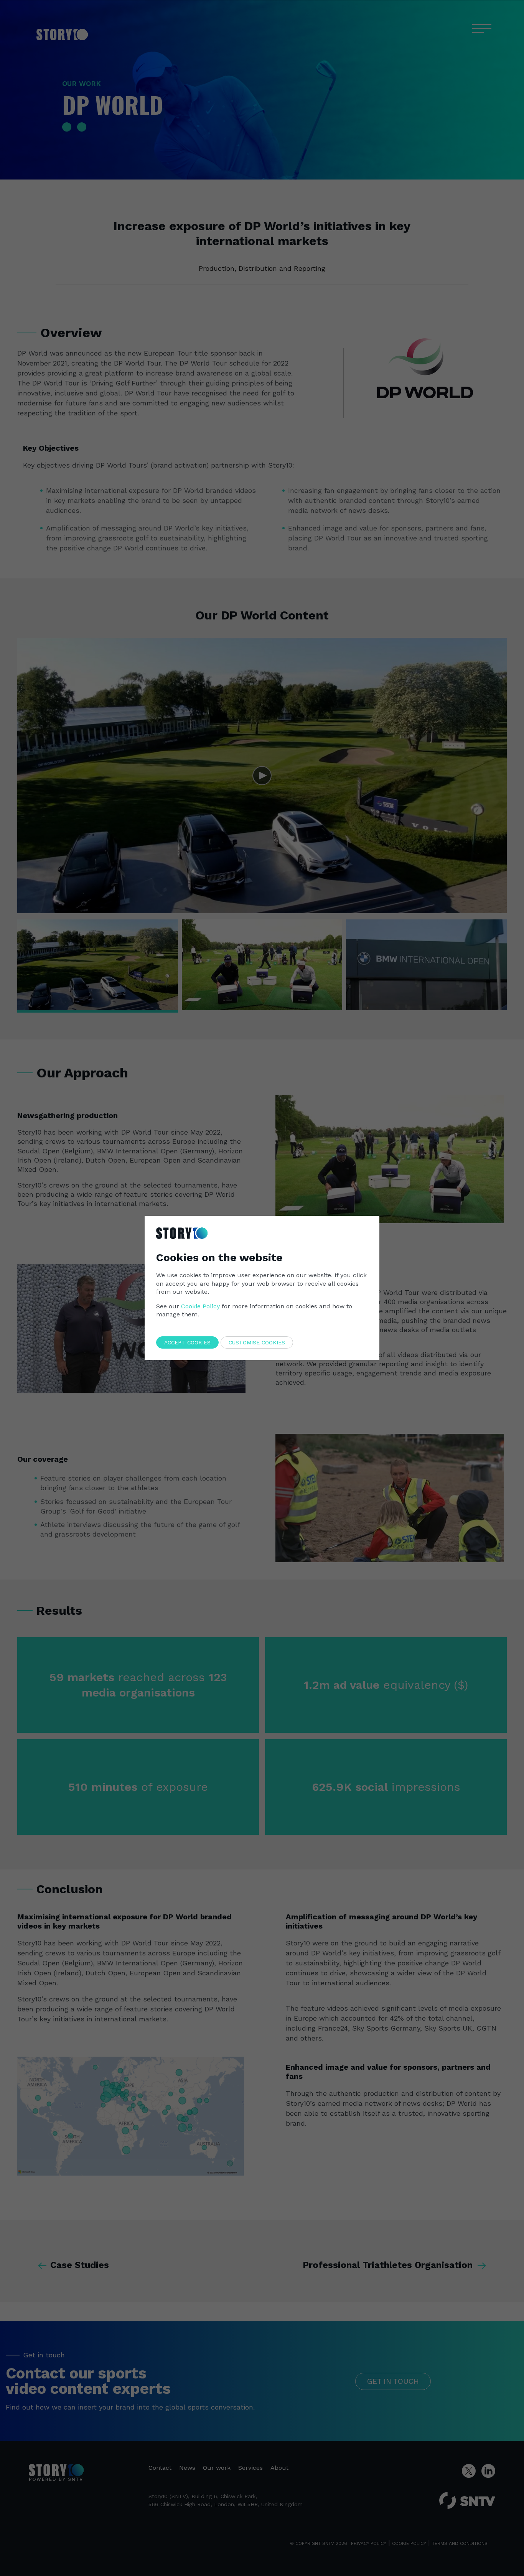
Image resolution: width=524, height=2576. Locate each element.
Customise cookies (257, 1342)
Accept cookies (187, 1342)
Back (357, 1223)
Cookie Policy (200, 1306)
